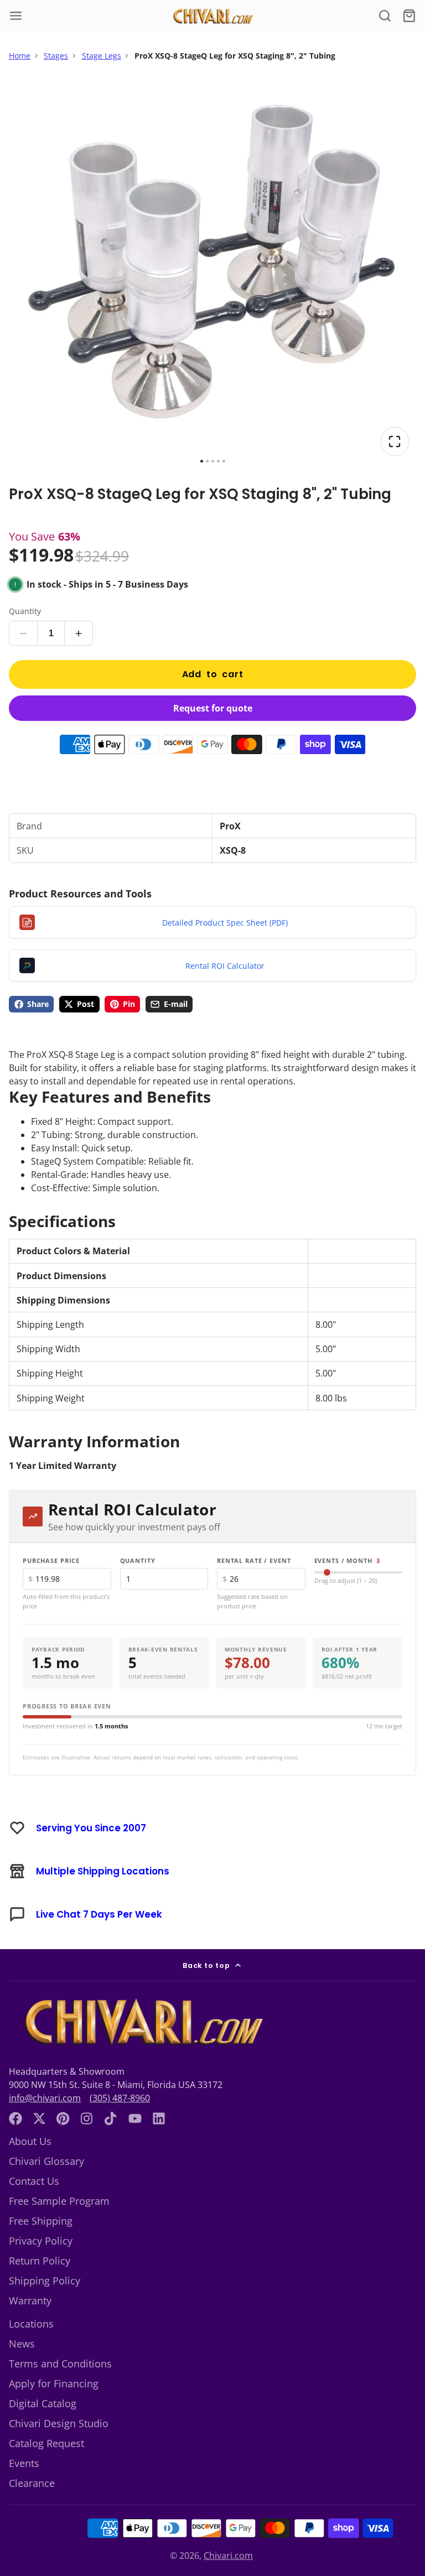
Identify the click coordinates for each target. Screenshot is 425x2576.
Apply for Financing (54, 2383)
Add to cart (213, 674)
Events (24, 2463)
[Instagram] (87, 2118)
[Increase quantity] (79, 633)
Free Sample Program (59, 2201)
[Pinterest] (63, 2118)
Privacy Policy (41, 2241)
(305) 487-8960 (120, 2098)
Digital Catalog (43, 2403)
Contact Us (34, 2181)
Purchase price (51, 1560)
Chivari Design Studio (59, 2423)
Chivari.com (228, 2556)
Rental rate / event (254, 1560)
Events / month (348, 1560)
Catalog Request (46, 2443)
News (22, 2344)
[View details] (141, 2022)
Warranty (30, 2300)
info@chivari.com (45, 2098)
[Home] (212, 16)
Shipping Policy (45, 2281)
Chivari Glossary (46, 2161)
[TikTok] (111, 2118)
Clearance (32, 2483)
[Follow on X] (39, 2118)
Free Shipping (41, 2221)
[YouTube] (135, 2118)
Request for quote (213, 708)
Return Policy (40, 2261)
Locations (31, 2324)
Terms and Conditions (60, 2364)
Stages (56, 56)
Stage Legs (102, 56)
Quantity (25, 611)
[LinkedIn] (159, 2118)
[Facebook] (15, 2118)
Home (20, 56)
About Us (30, 2141)
